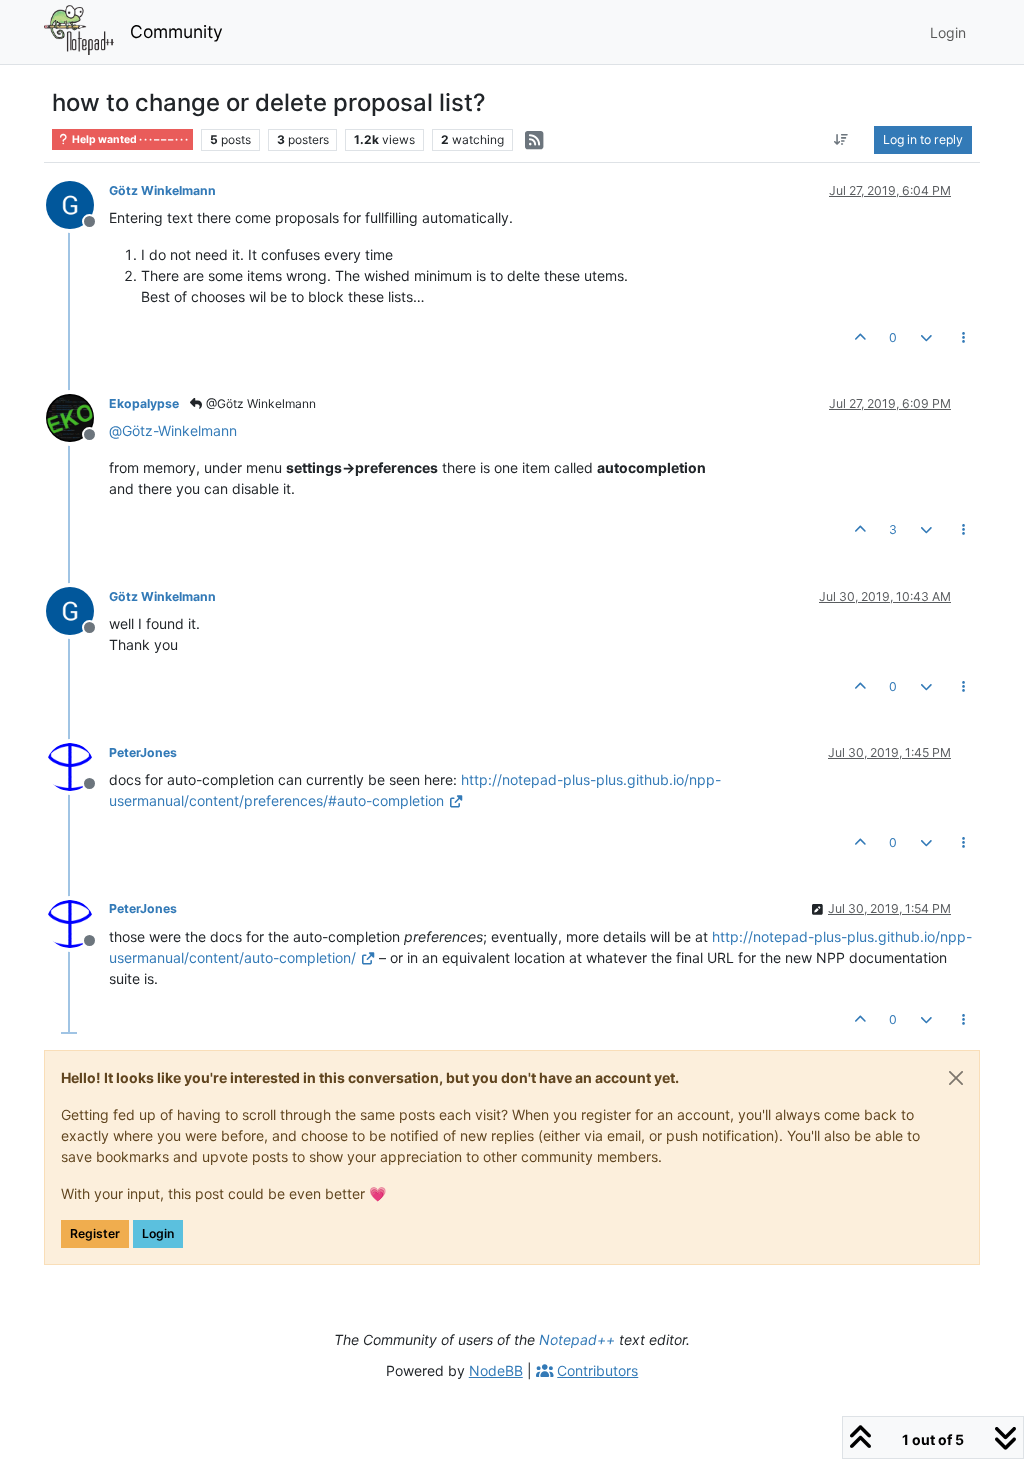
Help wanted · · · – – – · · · (129, 139)
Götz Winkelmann (162, 190)
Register (95, 1233)
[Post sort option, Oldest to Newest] (841, 140)
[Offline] (77, 203)
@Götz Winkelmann (259, 403)
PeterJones (143, 752)
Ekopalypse (144, 403)
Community (176, 31)
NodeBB (496, 1370)
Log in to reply (923, 139)
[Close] (956, 1078)
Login (158, 1233)
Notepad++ (577, 1339)
